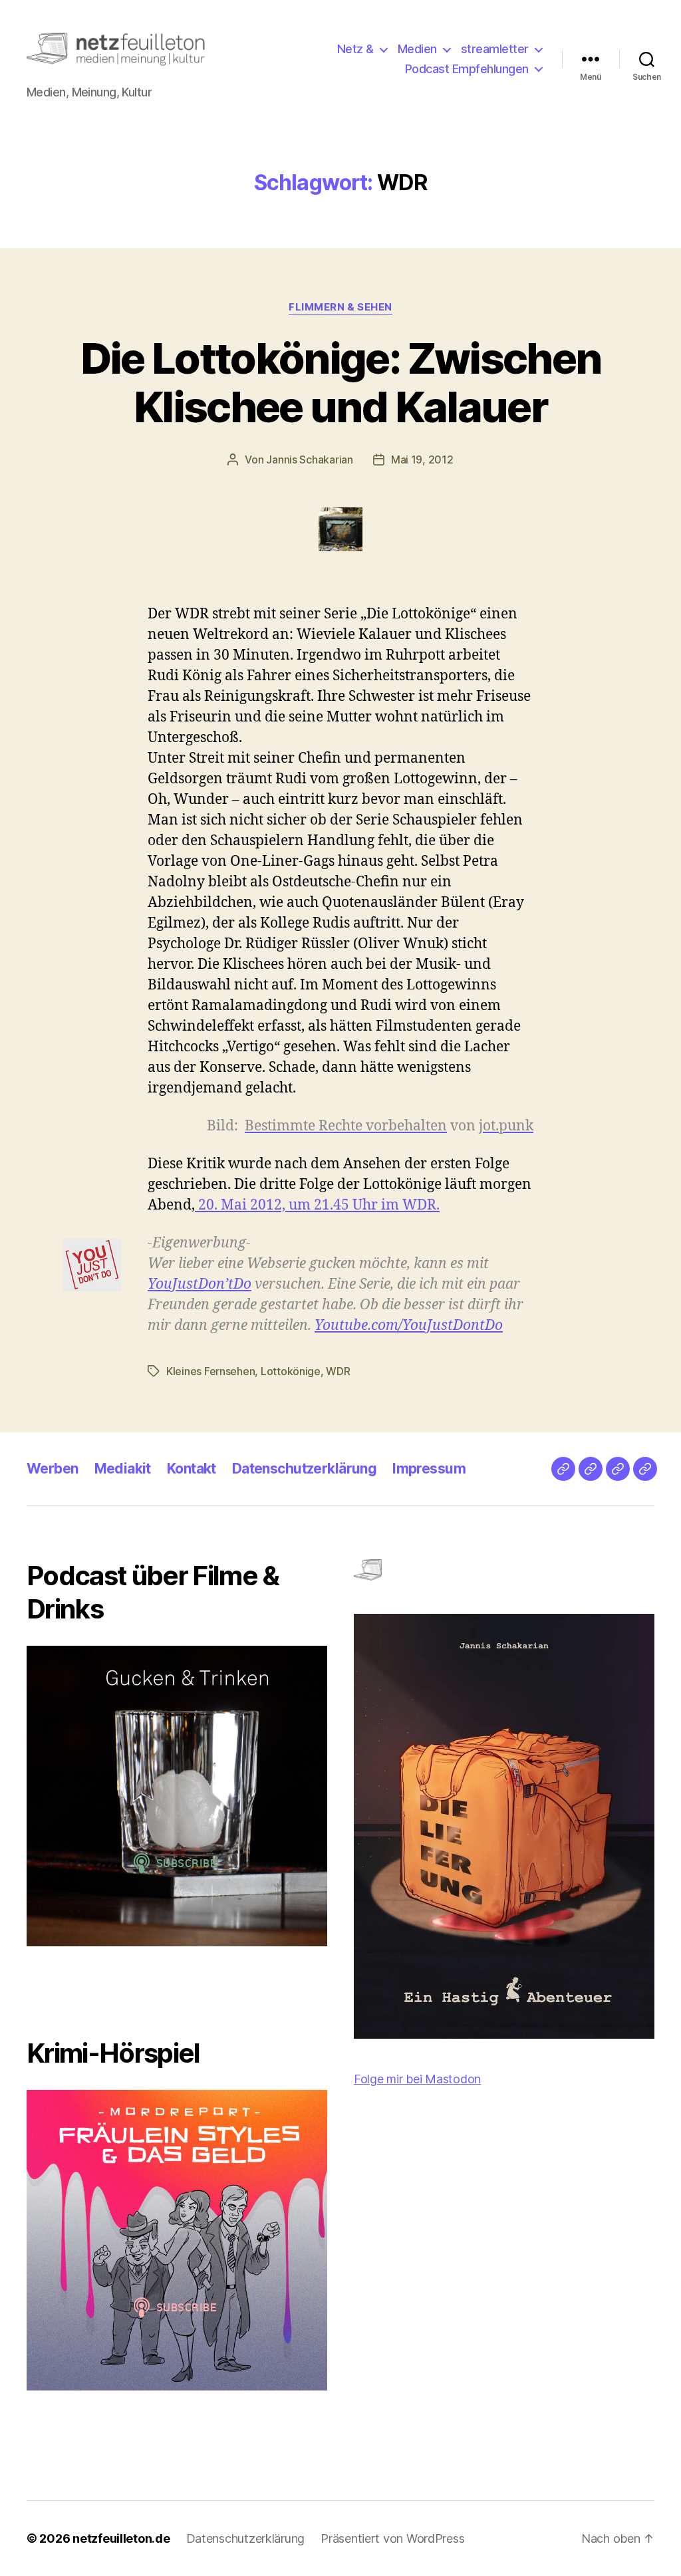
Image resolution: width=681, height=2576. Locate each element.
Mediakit (123, 1469)
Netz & (355, 49)
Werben (53, 1469)
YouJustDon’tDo (200, 1284)
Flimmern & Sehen (340, 307)
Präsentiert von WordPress (392, 2538)
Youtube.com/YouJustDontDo (409, 1326)
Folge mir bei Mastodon (417, 2079)
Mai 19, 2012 (422, 459)
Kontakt (192, 1469)
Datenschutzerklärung (304, 1469)
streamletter (495, 49)
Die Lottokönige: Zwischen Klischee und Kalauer (341, 382)
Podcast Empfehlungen (467, 69)
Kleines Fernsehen (210, 1371)
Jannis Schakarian (309, 459)
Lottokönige (291, 1371)
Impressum (429, 1469)
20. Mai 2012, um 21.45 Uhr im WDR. (317, 1205)
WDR (338, 1371)
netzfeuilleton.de (121, 2538)
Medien (417, 49)
